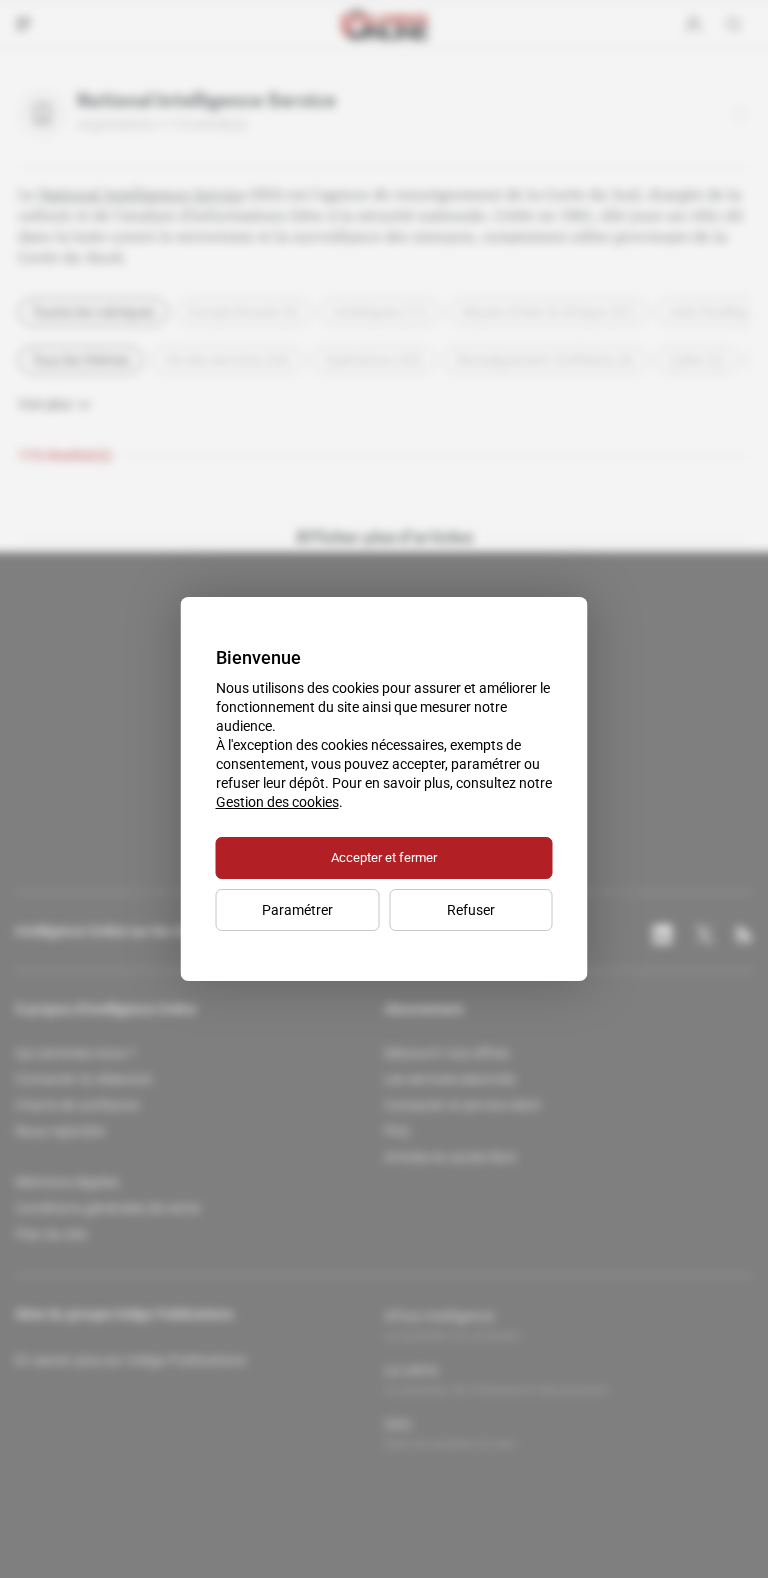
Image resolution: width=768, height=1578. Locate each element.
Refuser (471, 910)
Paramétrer (297, 910)
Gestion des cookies (277, 802)
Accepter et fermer (384, 857)
